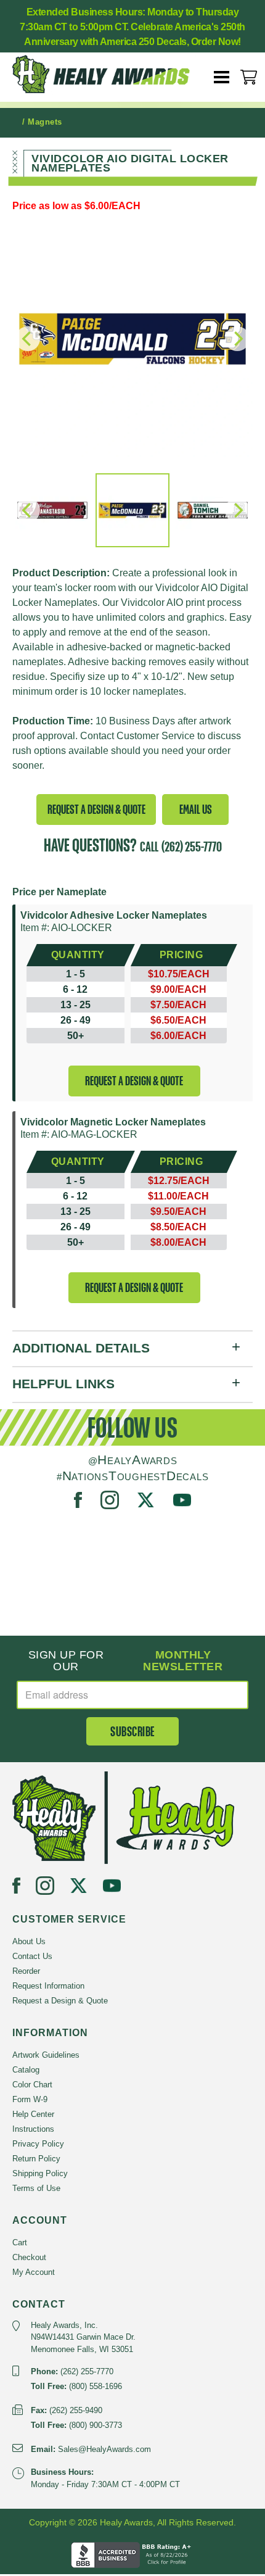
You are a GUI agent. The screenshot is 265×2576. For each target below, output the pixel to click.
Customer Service (156, 736)
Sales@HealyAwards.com (104, 2449)
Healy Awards (111, 74)
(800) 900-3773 (96, 2425)
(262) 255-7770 (192, 847)
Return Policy (36, 2159)
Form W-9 (30, 2099)
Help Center (33, 2114)
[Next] (237, 510)
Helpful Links (63, 1384)
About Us (29, 1941)
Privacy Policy (38, 2144)
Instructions (33, 2129)
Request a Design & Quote (96, 809)
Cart (20, 2243)
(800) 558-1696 (96, 2386)
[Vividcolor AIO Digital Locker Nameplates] (132, 339)
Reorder (26, 1971)
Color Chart (32, 2085)
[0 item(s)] (249, 77)
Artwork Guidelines (46, 2055)
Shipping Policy (40, 2173)
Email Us (196, 809)
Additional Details (81, 1348)
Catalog (26, 2070)
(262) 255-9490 (76, 2410)
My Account (34, 2272)
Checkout (29, 2257)
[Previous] (28, 510)
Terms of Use (36, 2188)
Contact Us (32, 1956)
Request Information (48, 1986)
